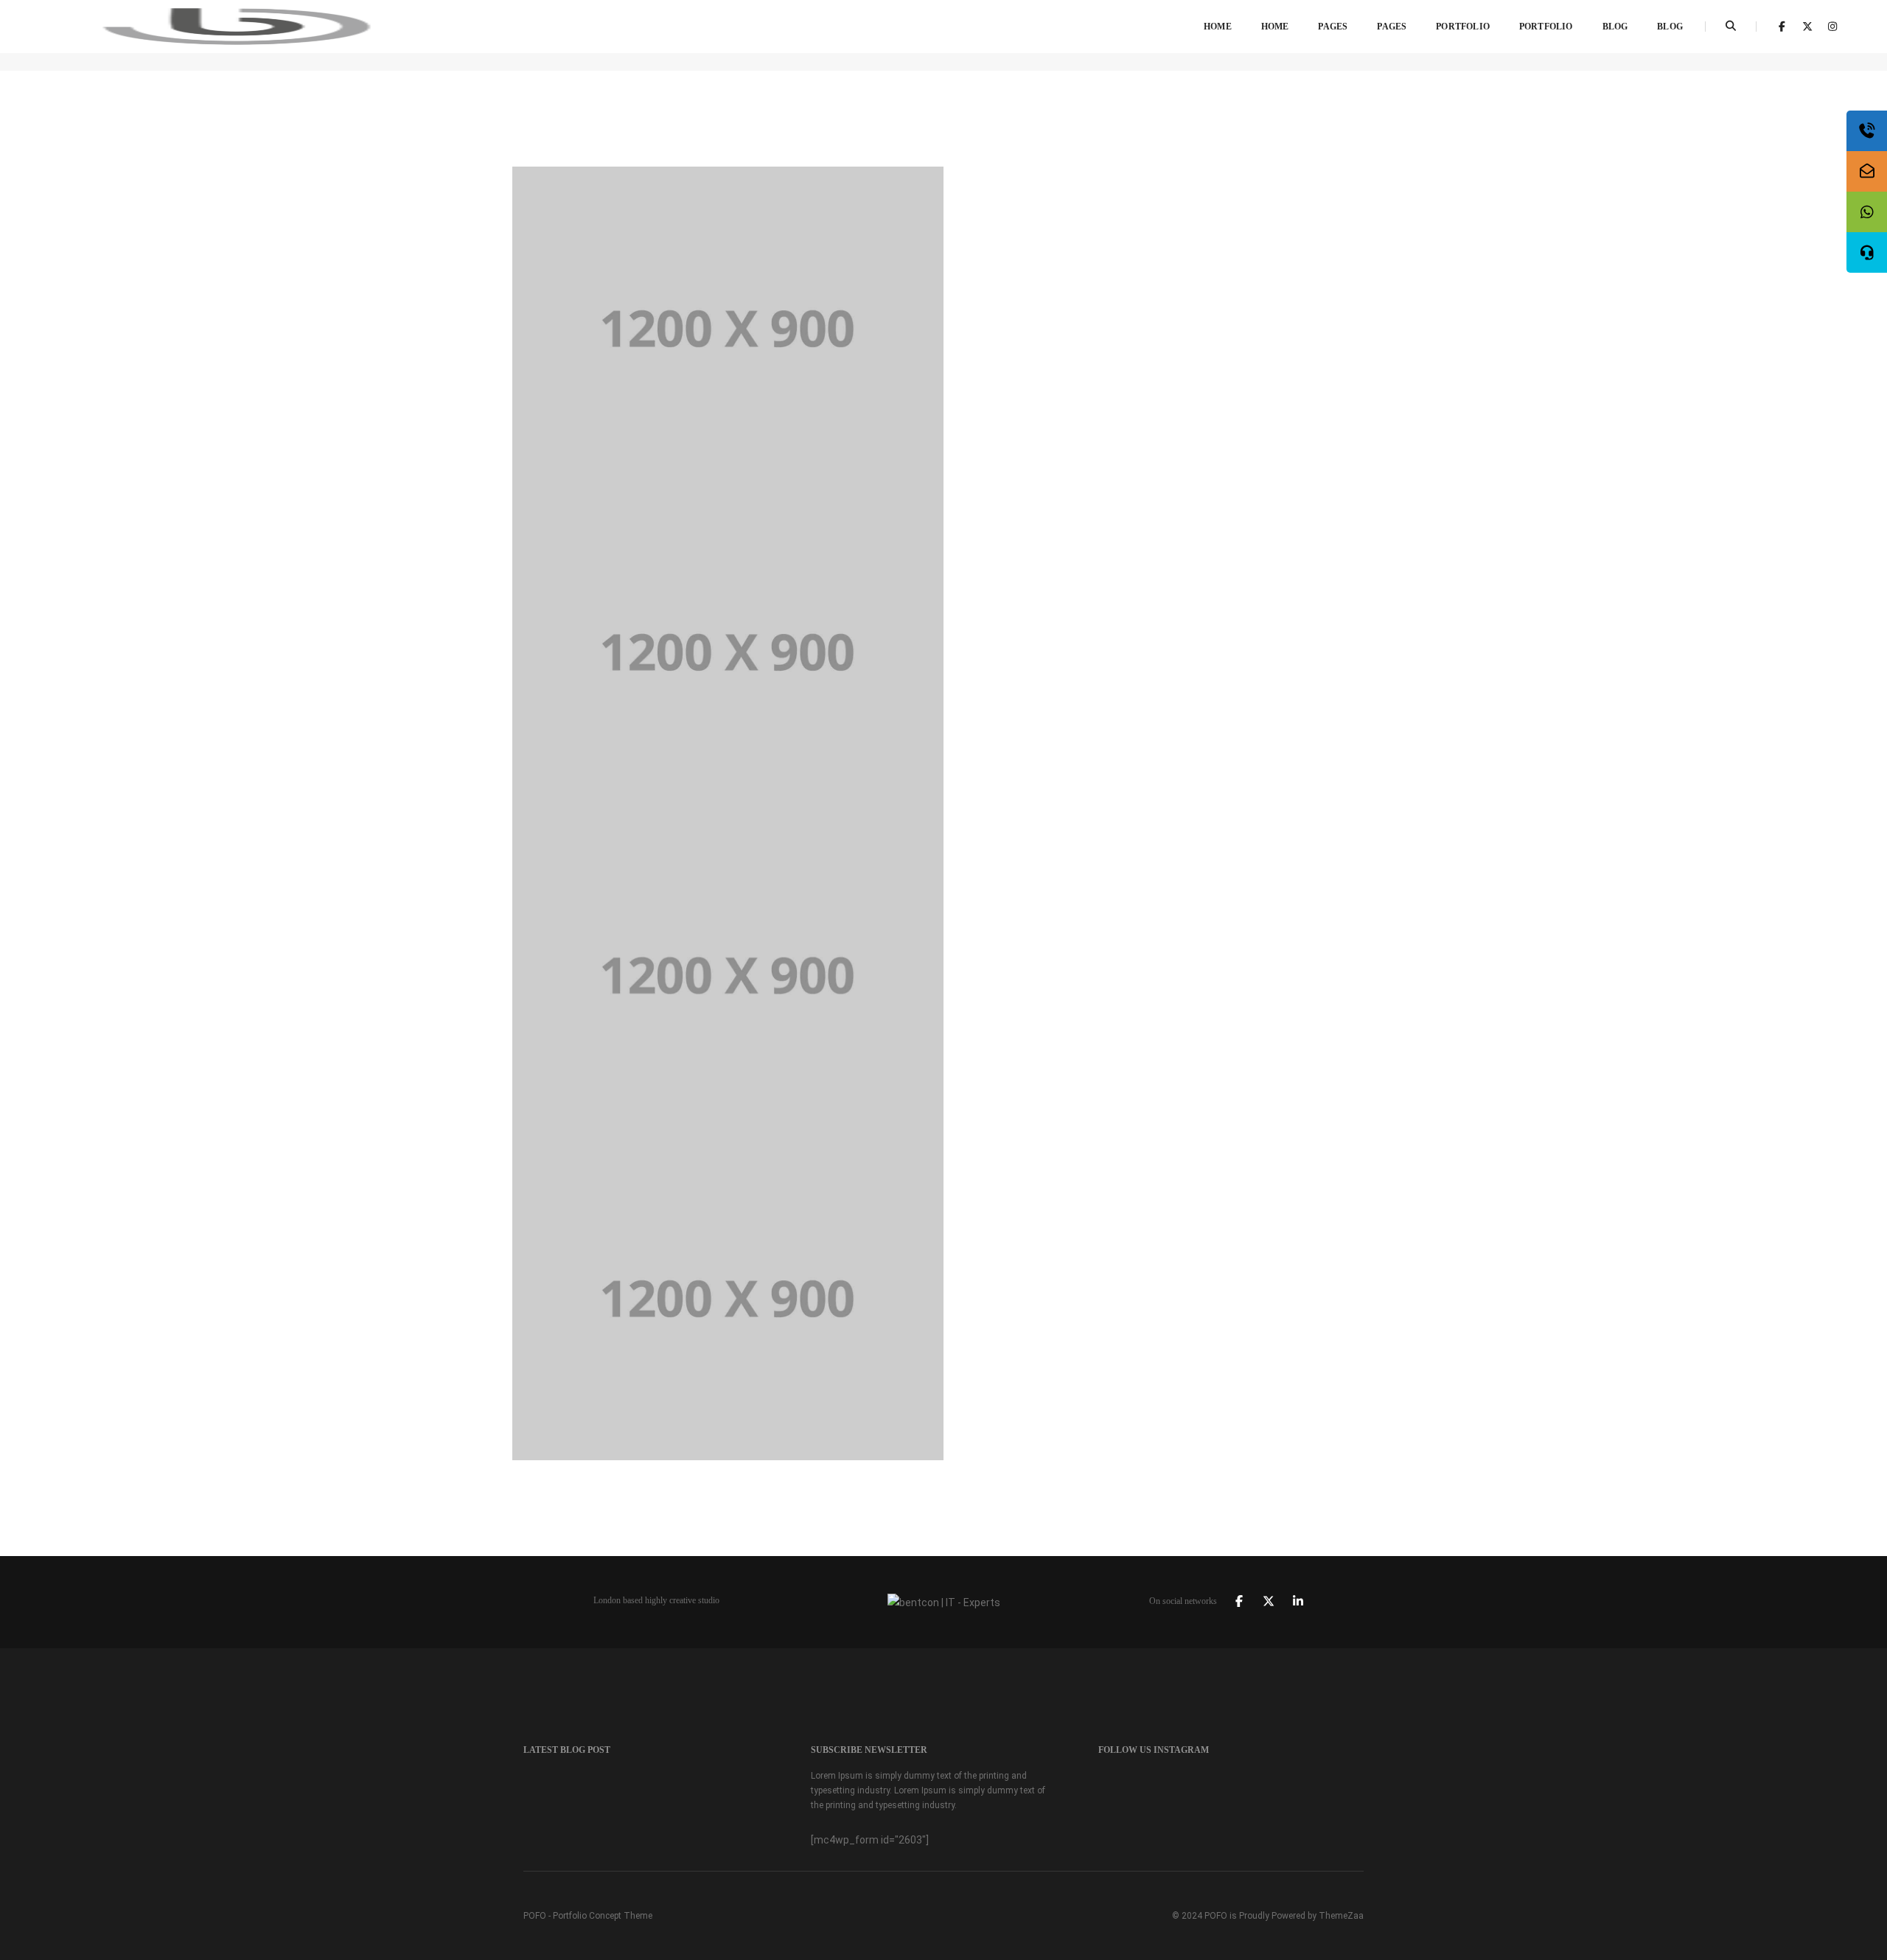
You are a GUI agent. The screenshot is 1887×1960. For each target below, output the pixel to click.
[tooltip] (1867, 131)
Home (1218, 27)
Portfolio (1463, 27)
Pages (1333, 27)
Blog (1615, 27)
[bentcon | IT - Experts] (237, 26)
